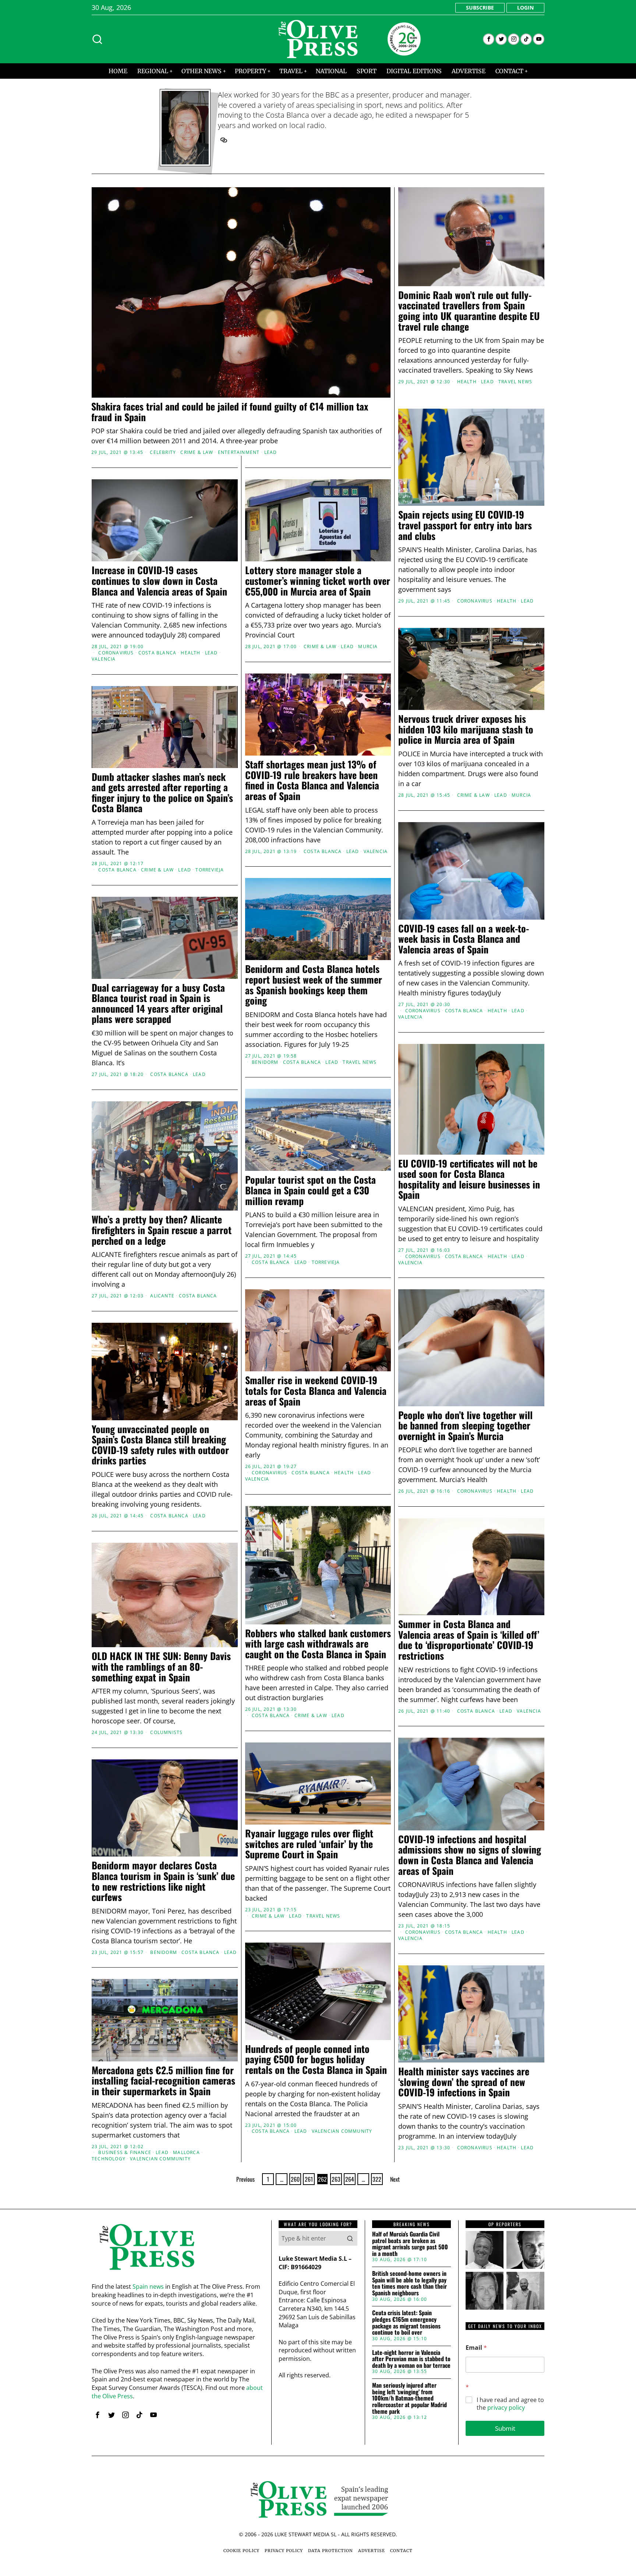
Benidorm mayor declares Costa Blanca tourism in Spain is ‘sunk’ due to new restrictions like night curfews (163, 1881)
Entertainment (239, 452)
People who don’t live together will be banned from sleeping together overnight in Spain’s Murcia (465, 1426)
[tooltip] (489, 39)
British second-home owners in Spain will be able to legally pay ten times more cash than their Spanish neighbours (409, 2283)
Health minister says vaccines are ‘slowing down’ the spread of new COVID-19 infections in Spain (464, 2082)
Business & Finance (125, 2153)
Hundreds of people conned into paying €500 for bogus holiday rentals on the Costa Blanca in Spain (316, 2060)
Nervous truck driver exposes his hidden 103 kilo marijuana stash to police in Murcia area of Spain (466, 729)
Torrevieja (210, 870)
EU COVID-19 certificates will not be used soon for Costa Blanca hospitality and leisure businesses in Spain (469, 1179)
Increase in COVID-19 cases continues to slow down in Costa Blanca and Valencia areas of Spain (159, 581)
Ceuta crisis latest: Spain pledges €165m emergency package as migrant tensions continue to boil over (406, 2323)
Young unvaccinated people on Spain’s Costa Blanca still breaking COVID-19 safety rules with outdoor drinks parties (160, 1445)
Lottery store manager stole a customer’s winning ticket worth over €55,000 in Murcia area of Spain (318, 581)
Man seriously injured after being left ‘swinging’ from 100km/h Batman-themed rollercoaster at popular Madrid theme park (409, 2398)
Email (476, 2348)
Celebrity (163, 452)
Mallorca (186, 2153)
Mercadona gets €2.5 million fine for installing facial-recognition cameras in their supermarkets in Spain (163, 2081)
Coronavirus (475, 601)
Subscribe (480, 8)
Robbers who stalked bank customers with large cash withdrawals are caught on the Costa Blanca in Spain (318, 1644)
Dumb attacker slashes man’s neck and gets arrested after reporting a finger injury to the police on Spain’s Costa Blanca (162, 793)
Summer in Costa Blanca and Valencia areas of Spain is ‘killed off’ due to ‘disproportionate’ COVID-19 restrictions (469, 1640)
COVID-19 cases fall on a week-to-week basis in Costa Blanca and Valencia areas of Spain (464, 939)
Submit (505, 2428)
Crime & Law (197, 452)
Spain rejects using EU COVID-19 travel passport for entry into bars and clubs (465, 525)
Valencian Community (342, 2131)
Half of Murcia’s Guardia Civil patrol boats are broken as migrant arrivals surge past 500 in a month (410, 2244)
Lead (271, 452)
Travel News (515, 382)
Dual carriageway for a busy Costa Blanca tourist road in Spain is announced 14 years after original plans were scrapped (158, 1003)
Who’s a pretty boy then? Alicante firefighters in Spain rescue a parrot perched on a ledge (162, 1230)
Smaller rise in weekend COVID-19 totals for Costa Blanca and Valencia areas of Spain (316, 1391)
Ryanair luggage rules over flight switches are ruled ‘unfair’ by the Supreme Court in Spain (309, 1844)
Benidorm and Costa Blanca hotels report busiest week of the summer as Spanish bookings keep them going (314, 985)
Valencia (104, 659)
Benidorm (265, 1062)
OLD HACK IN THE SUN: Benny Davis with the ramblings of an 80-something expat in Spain (161, 1667)
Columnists (166, 1733)
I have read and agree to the (510, 2404)
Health (467, 382)
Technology (109, 2159)
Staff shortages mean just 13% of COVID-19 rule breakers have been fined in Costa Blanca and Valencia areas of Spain (312, 780)
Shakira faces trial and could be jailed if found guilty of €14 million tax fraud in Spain (230, 412)
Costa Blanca (157, 653)
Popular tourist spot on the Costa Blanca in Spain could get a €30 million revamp (310, 1190)
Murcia (368, 647)
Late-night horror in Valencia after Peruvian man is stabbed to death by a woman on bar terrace (411, 2359)
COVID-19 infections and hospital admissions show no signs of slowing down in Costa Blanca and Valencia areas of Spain (470, 1855)
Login (525, 8)
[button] (350, 2238)
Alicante (162, 1296)
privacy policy (506, 2408)
